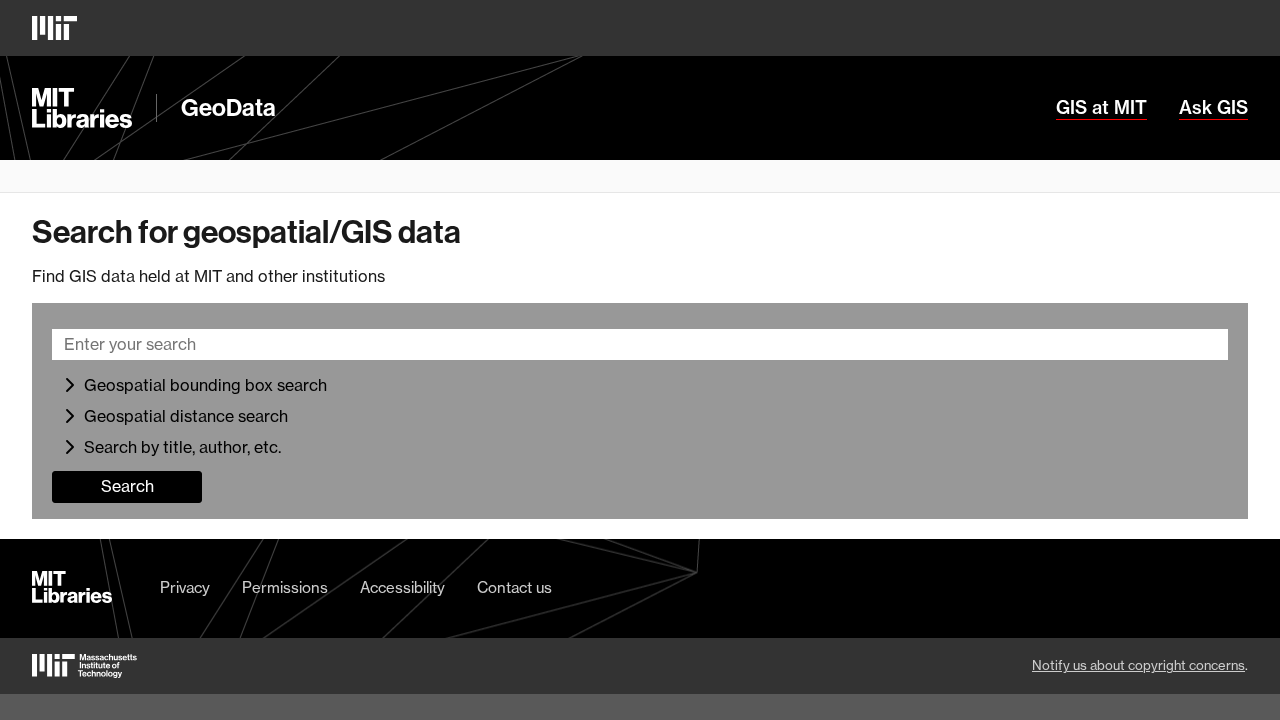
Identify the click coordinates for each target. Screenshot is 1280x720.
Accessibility (402, 588)
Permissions (285, 588)
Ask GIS (1213, 108)
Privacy (185, 588)
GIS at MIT (1101, 108)
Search (127, 486)
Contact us (514, 588)
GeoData (228, 108)
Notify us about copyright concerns (1138, 665)
